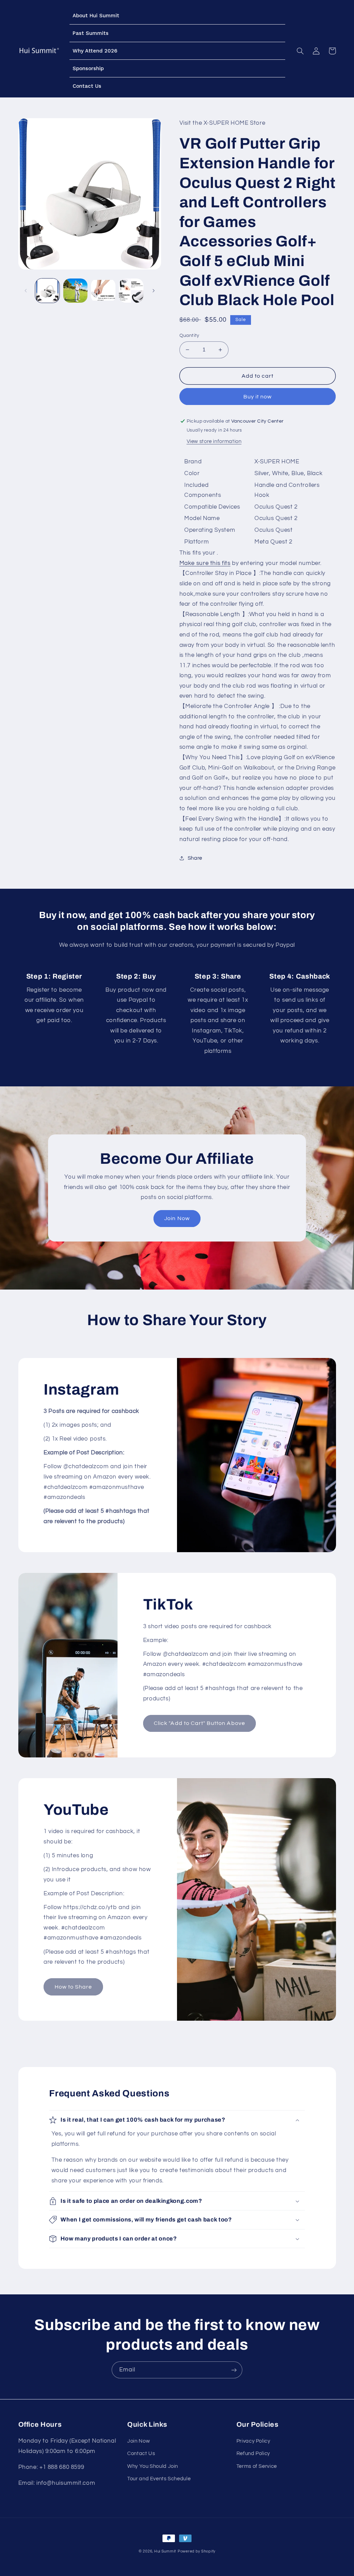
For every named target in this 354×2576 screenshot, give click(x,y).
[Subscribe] (234, 2370)
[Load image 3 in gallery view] (103, 291)
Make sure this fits (205, 563)
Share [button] (195, 858)
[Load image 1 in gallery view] (47, 291)
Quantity (189, 336)
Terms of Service (257, 2466)
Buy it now (258, 397)
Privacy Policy (253, 2441)
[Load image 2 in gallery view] (75, 291)
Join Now (177, 1218)
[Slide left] (26, 291)
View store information (214, 441)
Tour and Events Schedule (159, 2479)
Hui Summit (165, 2551)
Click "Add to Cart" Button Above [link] (199, 1723)
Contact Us (141, 2454)
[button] (300, 51)
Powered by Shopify (197, 2551)
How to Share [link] (73, 1987)
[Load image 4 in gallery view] (131, 291)
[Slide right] (153, 291)
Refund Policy (253, 2454)
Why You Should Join (153, 2466)
